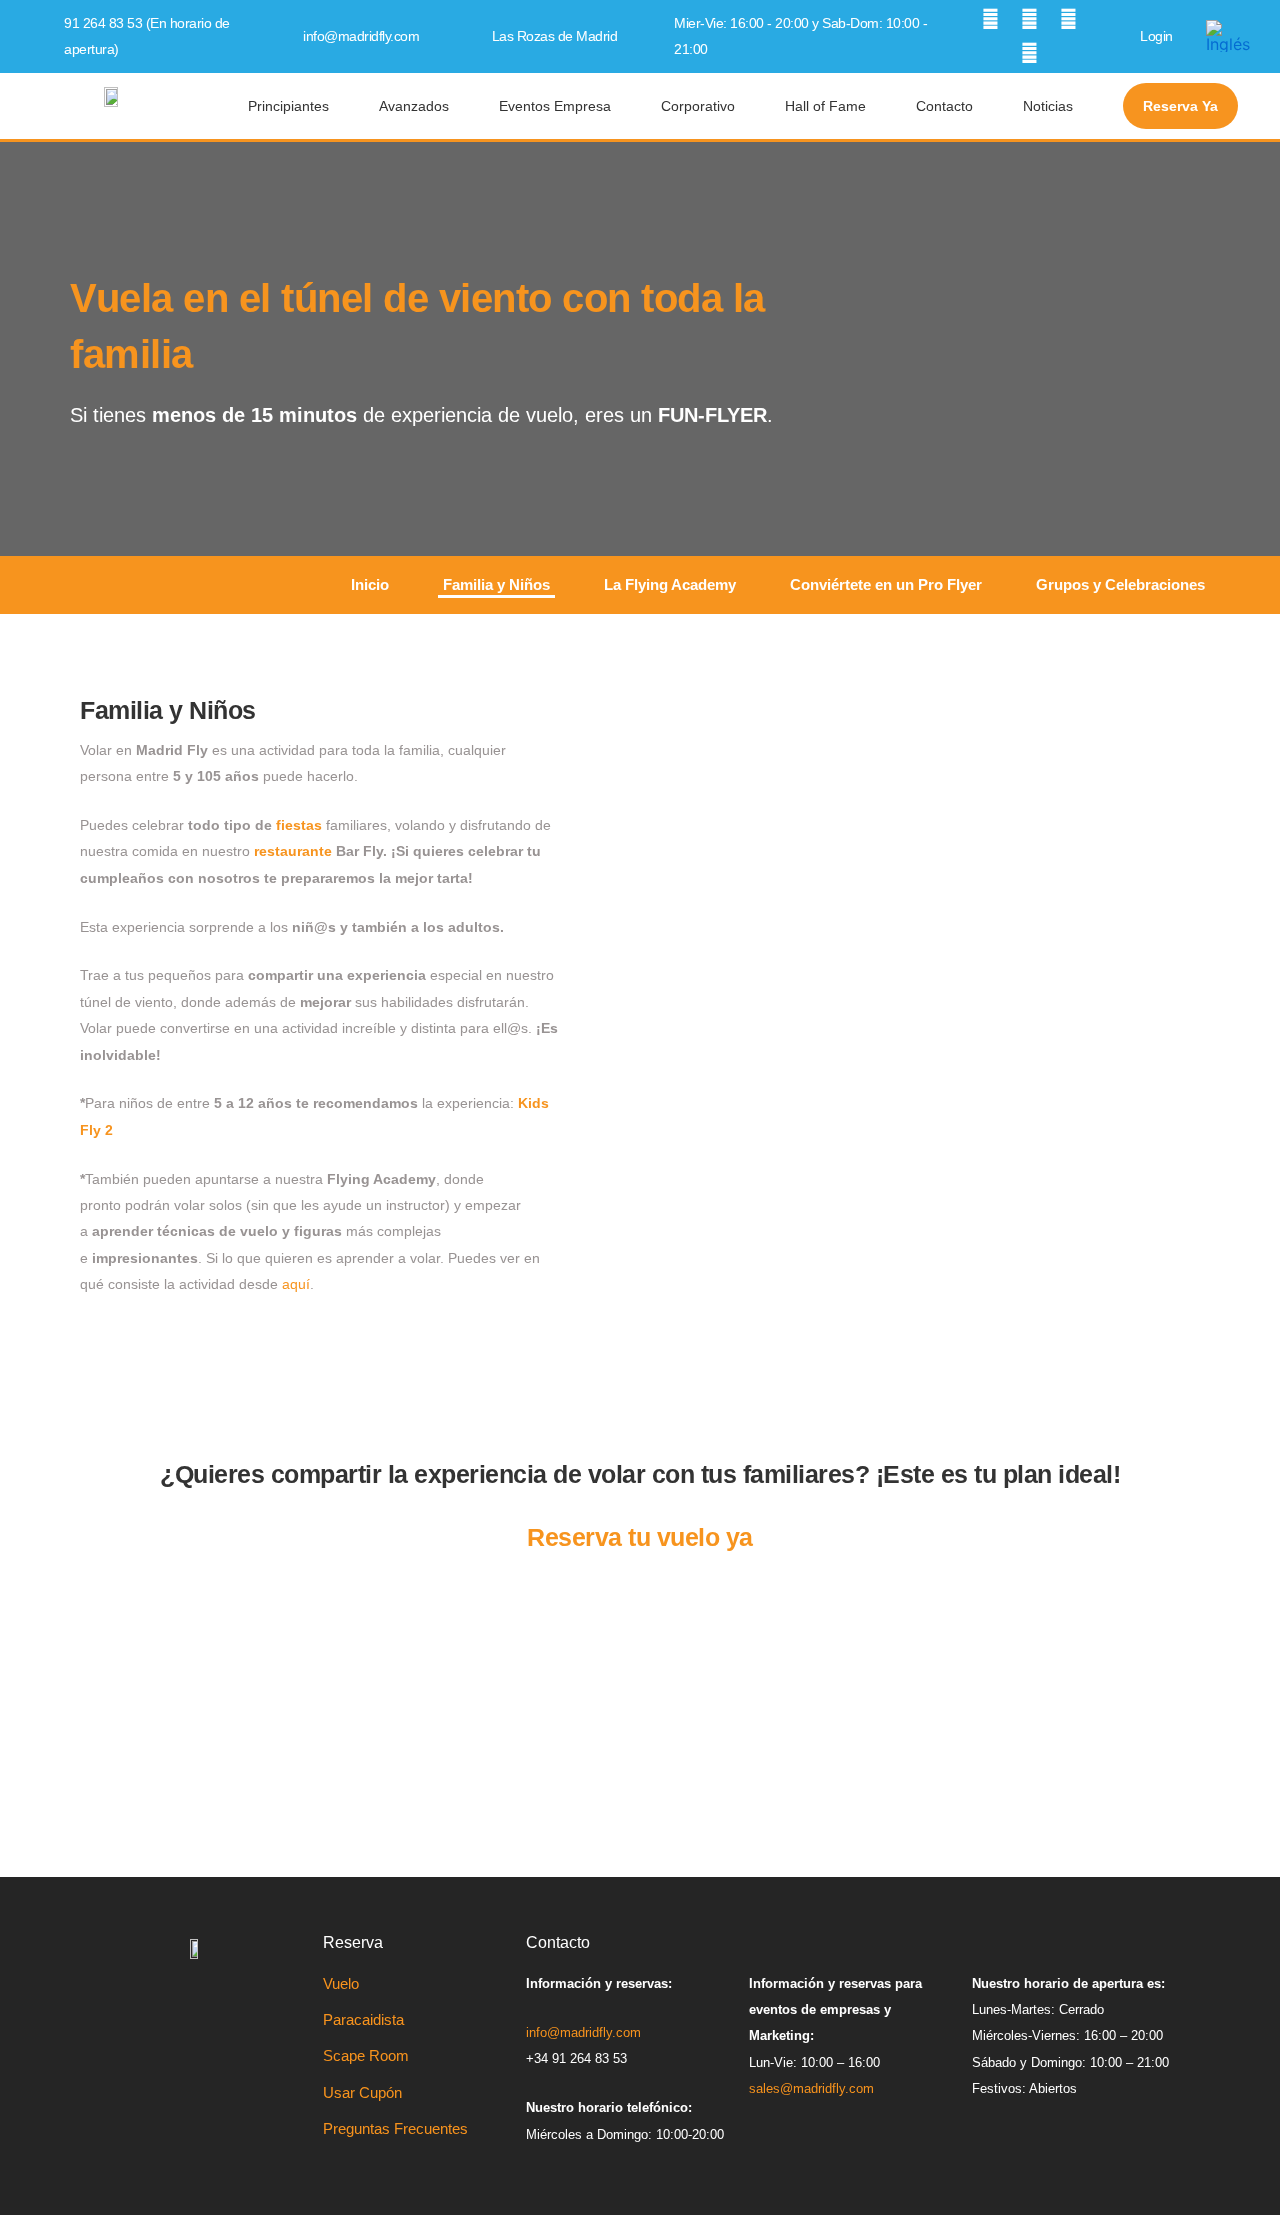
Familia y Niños (496, 584)
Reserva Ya (1180, 106)
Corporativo (698, 106)
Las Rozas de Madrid (555, 36)
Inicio (370, 584)
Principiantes (288, 106)
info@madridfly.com (361, 36)
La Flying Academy (670, 584)
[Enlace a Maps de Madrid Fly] (477, 36)
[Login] (1125, 36)
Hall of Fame (825, 106)
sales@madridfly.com (811, 2088)
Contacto (944, 106)
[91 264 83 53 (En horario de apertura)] (49, 36)
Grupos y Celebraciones (1120, 584)
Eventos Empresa (555, 106)
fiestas (299, 825)
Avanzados (414, 106)
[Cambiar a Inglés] (1228, 36)
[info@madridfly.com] (288, 36)
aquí (296, 1284)
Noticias (1048, 106)
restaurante (293, 851)
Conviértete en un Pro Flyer (886, 584)
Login (1156, 36)
